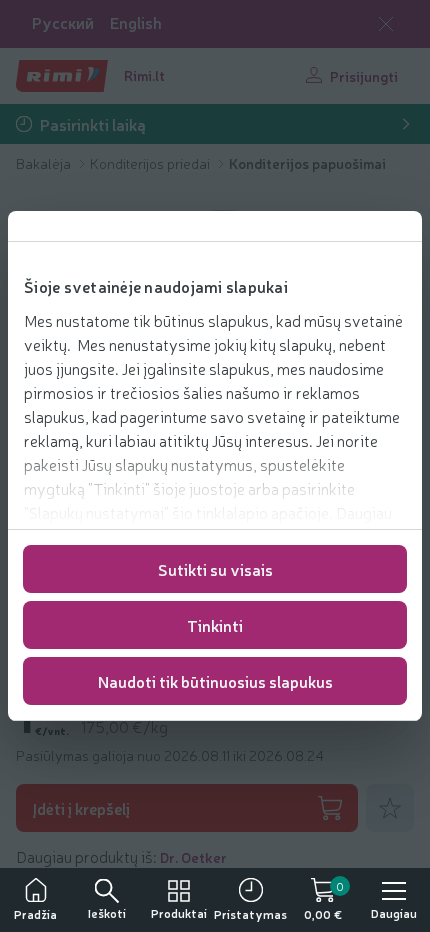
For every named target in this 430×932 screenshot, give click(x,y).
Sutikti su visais (215, 569)
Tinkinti (215, 625)
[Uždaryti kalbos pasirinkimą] (386, 24)
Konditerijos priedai (151, 163)
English (136, 22)
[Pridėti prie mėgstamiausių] (390, 808)
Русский (63, 22)
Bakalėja (45, 163)
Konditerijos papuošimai (307, 163)
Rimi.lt (144, 75)
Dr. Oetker (193, 857)
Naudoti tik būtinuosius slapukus (215, 681)
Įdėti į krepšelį (81, 808)
